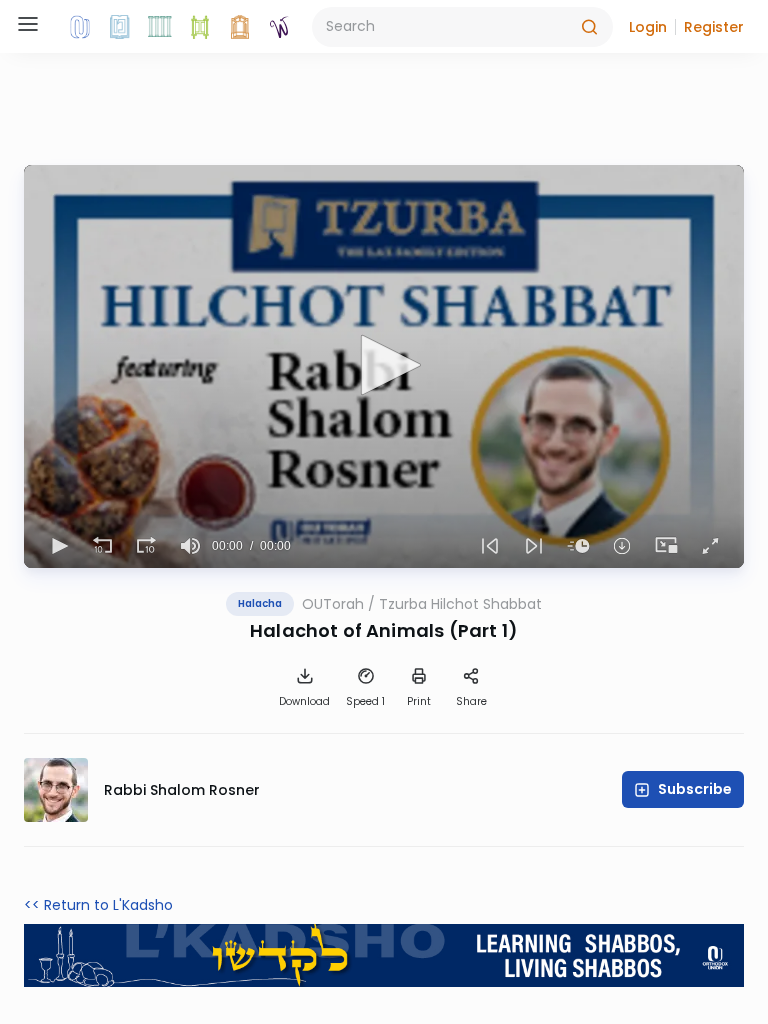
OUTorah (333, 604)
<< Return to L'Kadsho (98, 905)
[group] (190, 546)
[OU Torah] (80, 27)
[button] (648, 27)
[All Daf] (240, 27)
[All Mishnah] (120, 27)
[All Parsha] (200, 27)
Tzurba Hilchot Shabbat (460, 604)
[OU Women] (280, 27)
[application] (384, 366)
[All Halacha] (160, 27)
